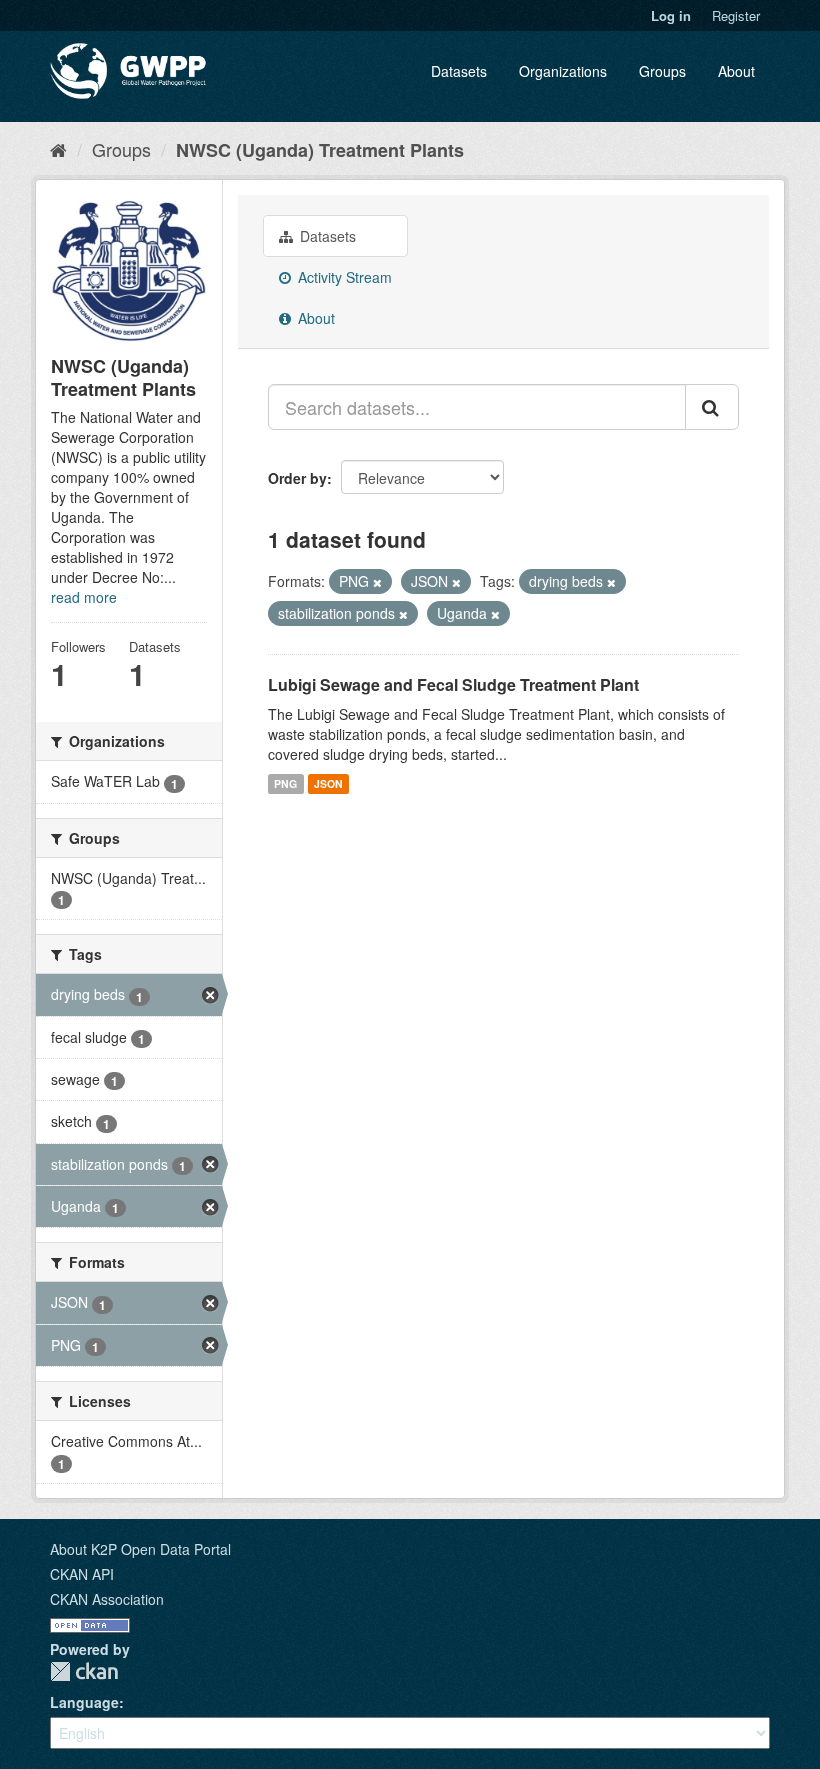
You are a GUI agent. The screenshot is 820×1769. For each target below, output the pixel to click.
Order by (297, 478)
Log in (671, 15)
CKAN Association (107, 1599)
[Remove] (377, 582)
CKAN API (82, 1574)
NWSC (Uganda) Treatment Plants (320, 150)
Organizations (563, 71)
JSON (328, 783)
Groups (662, 71)
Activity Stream (343, 277)
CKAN (84, 1671)
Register (736, 15)
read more (84, 597)
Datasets (459, 71)
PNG (285, 783)
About (736, 71)
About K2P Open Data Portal (140, 1549)
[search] (712, 407)
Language (84, 1702)
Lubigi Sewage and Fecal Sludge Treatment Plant (453, 684)
